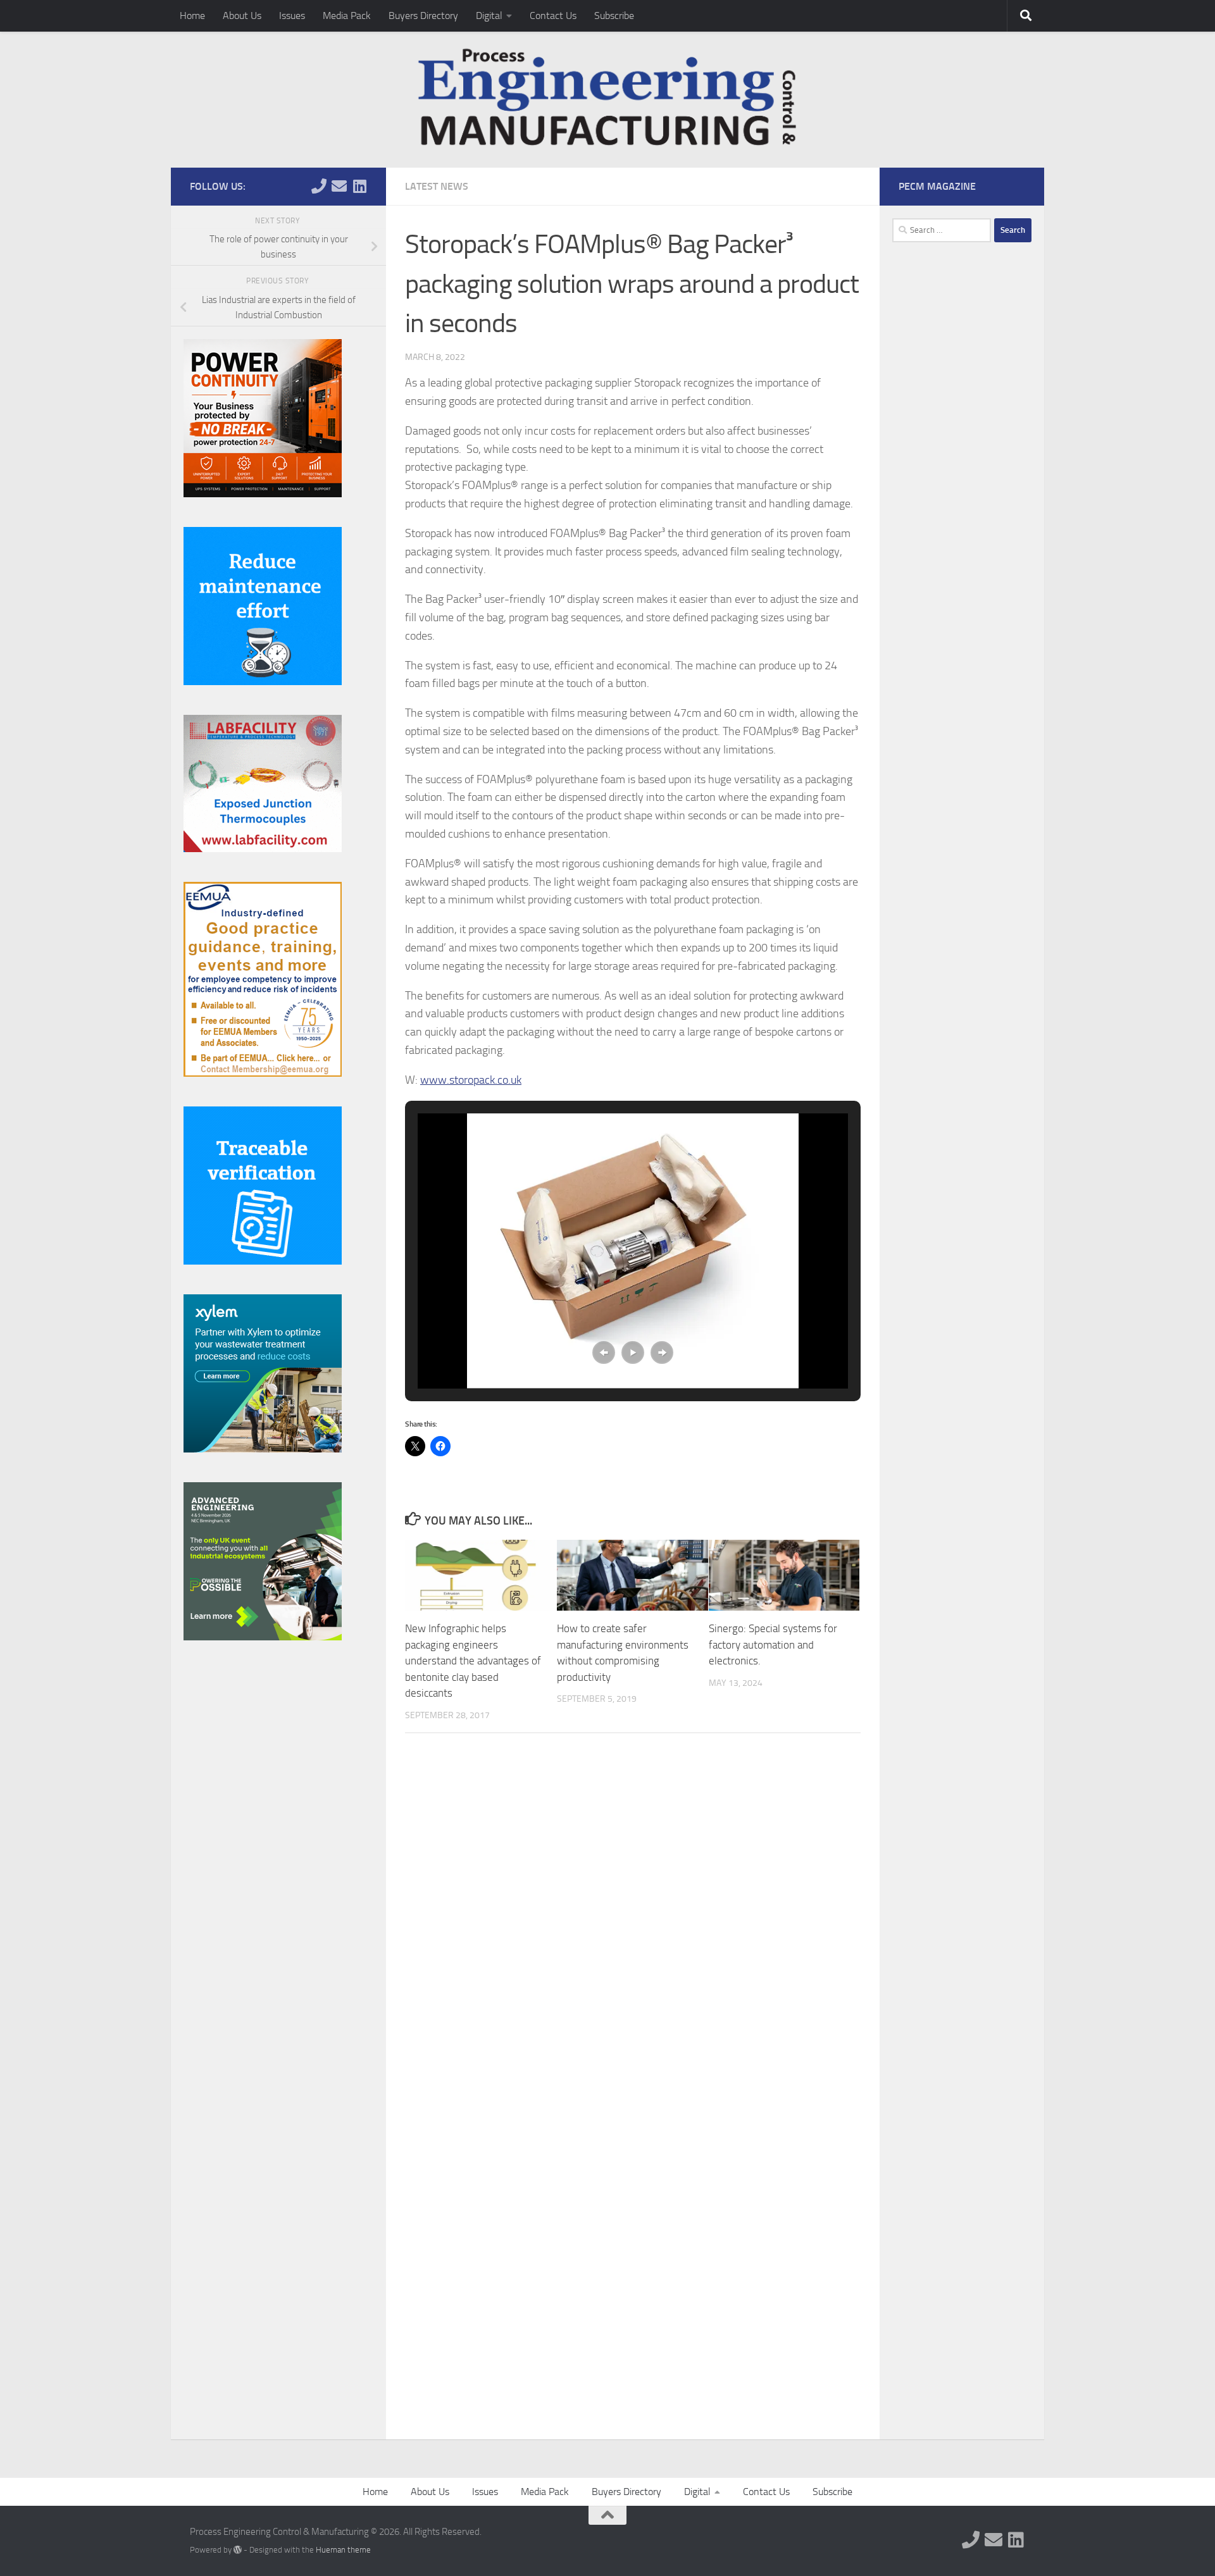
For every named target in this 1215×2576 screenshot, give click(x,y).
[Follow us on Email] (339, 186)
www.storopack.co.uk (471, 1080)
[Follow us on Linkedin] (359, 186)
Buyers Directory (423, 15)
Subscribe (614, 15)
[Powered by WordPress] (238, 2550)
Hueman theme (343, 2550)
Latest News (437, 186)
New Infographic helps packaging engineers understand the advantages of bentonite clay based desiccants (473, 1661)
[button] (604, 1353)
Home (192, 15)
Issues (292, 15)
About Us (242, 15)
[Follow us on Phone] (319, 186)
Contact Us (553, 15)
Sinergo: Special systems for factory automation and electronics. (773, 1644)
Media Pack (347, 15)
